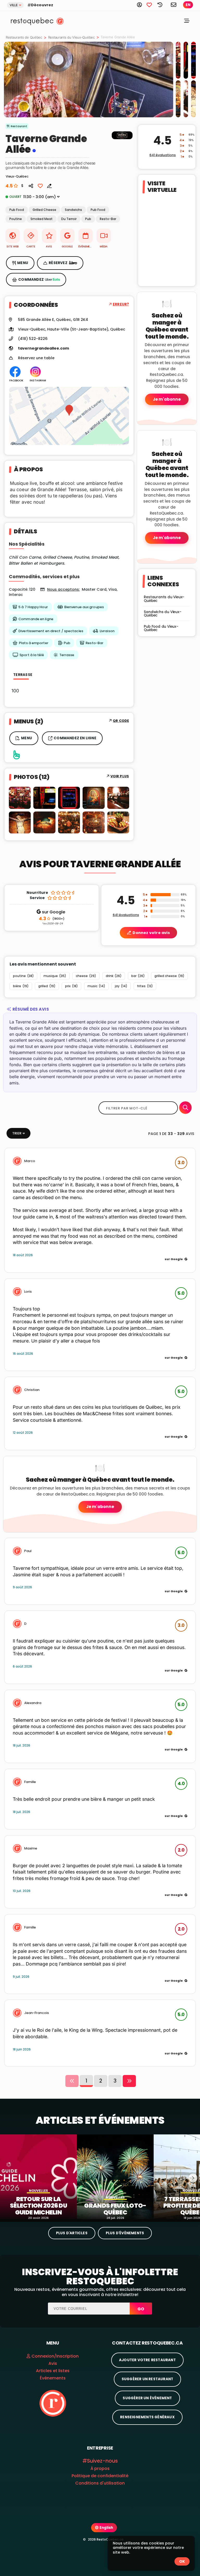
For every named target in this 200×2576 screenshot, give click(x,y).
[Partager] (31, 185)
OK (182, 2561)
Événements (53, 2378)
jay (121, 986)
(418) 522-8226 (33, 339)
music (96, 986)
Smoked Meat (42, 219)
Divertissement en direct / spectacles (51, 631)
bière (21, 986)
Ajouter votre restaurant (147, 2360)
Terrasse (67, 655)
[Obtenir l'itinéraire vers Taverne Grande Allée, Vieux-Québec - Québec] (69, 416)
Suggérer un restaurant (147, 2379)
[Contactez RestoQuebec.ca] (174, 5)
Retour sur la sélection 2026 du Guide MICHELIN (38, 2206)
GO (141, 2309)
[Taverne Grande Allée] (89, 80)
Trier (17, 1133)
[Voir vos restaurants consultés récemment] (162, 5)
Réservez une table (36, 358)
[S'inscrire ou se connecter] (142, 5)
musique (55, 976)
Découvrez (42, 5)
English (106, 2528)
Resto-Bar (108, 219)
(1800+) (52, 919)
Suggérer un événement (147, 2398)
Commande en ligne (36, 619)
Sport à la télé (32, 655)
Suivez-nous (102, 2461)
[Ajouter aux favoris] (40, 185)
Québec (118, 329)
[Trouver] (185, 1108)
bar (138, 976)
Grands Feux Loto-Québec (115, 2209)
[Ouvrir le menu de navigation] (187, 22)
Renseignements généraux (147, 2417)
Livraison (107, 631)
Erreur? (121, 304)
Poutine (16, 219)
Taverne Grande (46, 139)
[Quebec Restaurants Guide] (53, 2403)
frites (145, 986)
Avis (53, 2363)
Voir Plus (120, 776)
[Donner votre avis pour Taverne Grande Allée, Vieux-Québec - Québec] (47, 185)
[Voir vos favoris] (152, 5)
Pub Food (17, 210)
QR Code (121, 721)
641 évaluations (163, 155)
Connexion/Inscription (55, 2356)
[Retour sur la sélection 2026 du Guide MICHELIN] (38, 2177)
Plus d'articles (72, 2233)
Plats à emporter (34, 643)
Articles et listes (53, 2371)
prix (71, 986)
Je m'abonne (167, 399)
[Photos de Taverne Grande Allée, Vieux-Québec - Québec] (122, 140)
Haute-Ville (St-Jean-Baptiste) (78, 329)
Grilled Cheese (44, 210)
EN (188, 5)
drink (114, 976)
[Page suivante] (129, 2081)
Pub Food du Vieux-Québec (161, 628)
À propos (100, 2468)
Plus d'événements (125, 2233)
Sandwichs (73, 210)
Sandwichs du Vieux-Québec (162, 614)
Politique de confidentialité (100, 2476)
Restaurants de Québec (24, 37)
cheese (86, 976)
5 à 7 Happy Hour (33, 607)
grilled (47, 986)
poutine (23, 976)
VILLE (14, 5)
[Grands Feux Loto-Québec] (115, 2177)
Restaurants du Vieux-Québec (71, 37)
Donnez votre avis (151, 933)
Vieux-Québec (32, 329)
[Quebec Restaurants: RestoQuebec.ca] (30, 21)
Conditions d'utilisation (100, 2483)
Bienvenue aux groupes (84, 607)
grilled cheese (169, 976)
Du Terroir (69, 219)
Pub (88, 219)
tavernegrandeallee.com (43, 348)
